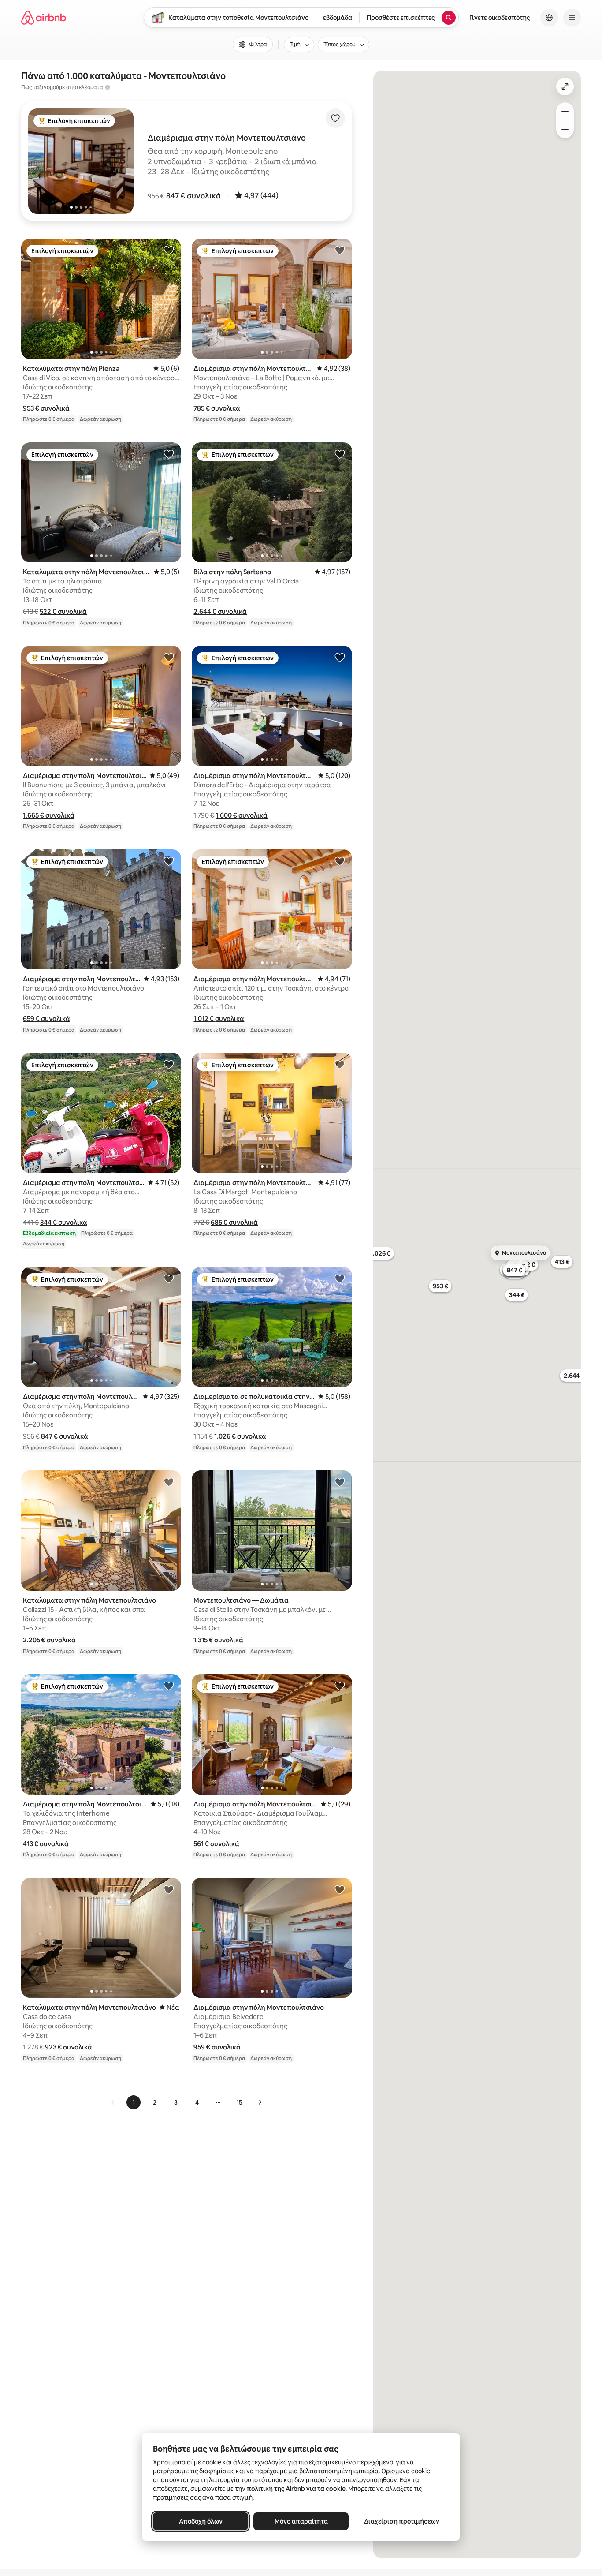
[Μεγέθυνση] (565, 111)
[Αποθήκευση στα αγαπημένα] (335, 118)
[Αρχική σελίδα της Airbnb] (44, 18)
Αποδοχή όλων (201, 2521)
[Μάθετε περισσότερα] (108, 87)
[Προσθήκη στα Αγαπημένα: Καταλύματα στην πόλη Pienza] (169, 250)
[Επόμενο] (260, 2102)
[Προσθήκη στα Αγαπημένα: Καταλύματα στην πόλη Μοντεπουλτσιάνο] (169, 454)
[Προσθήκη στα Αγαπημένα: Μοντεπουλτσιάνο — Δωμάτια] (340, 1482)
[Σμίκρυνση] (565, 129)
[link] (113, 2102)
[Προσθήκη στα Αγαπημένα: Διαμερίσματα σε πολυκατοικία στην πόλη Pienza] (340, 1279)
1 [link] (134, 2102)
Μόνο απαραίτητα (301, 2521)
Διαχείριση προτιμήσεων (402, 2521)
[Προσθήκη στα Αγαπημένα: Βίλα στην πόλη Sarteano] (340, 454)
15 (239, 2102)
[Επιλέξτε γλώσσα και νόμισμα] (549, 18)
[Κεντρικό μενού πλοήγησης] (572, 18)
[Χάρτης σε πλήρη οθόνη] (565, 86)
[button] (193, 196)
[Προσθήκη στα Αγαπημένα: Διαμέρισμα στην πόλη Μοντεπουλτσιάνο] (340, 250)
